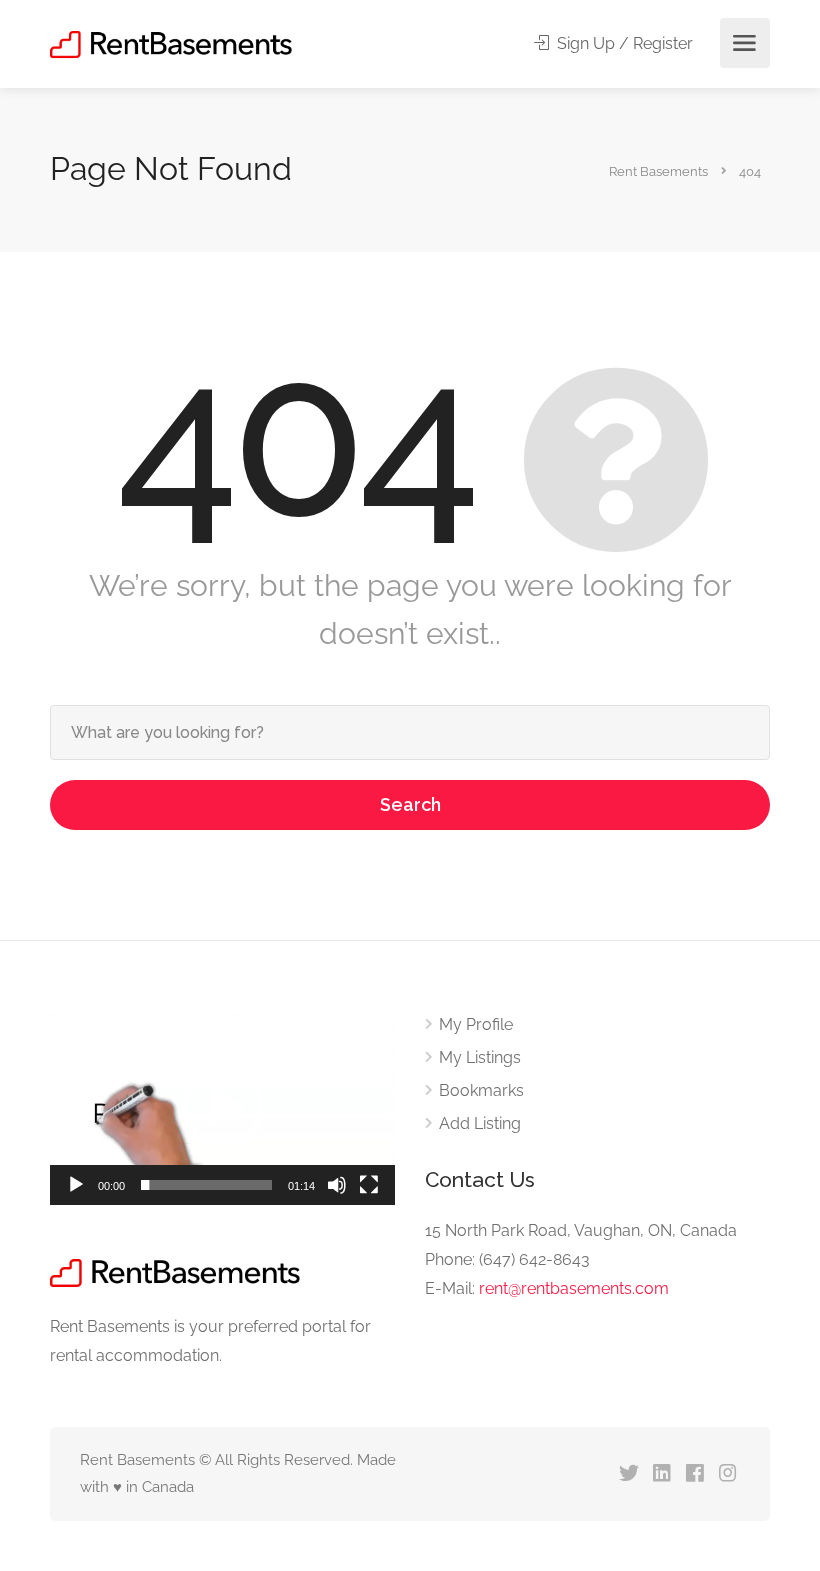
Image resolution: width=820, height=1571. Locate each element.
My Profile (476, 1024)
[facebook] (694, 1474)
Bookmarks (481, 1090)
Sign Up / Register (623, 43)
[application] (222, 1108)
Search (410, 804)
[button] (223, 1108)
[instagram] (727, 1474)
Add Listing (480, 1123)
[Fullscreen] (369, 1185)
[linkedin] (661, 1474)
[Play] (76, 1185)
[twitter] (628, 1474)
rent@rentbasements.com (574, 1288)
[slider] (206, 1185)
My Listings (480, 1057)
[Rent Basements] (171, 43)
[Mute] (337, 1185)
